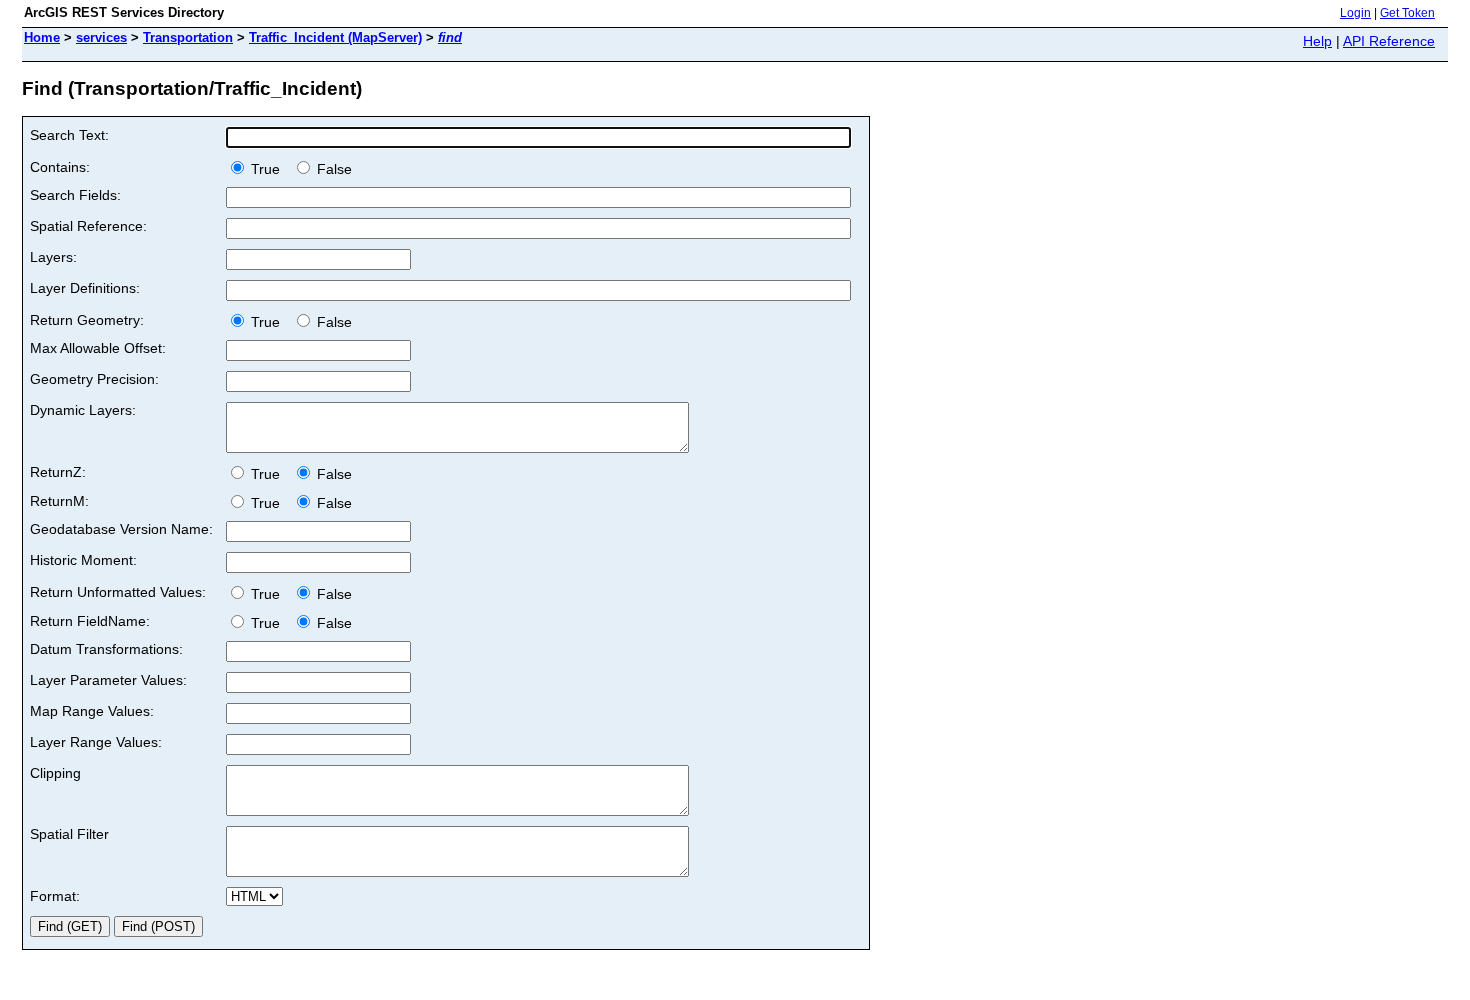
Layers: (53, 257)
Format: (55, 896)
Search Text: (69, 135)
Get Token (1407, 13)
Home (42, 37)
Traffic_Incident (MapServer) (335, 37)
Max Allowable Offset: (98, 348)
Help (1317, 41)
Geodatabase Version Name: (121, 529)
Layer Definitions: (85, 288)
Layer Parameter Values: (108, 680)
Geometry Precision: (94, 379)
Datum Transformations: (106, 649)
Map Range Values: (92, 711)
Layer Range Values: (96, 742)
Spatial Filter (69, 834)
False (332, 169)
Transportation (188, 37)
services (101, 37)
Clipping (55, 773)
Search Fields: (75, 195)
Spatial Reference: (88, 226)
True (267, 169)
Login (1355, 13)
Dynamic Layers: (83, 410)
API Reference (1389, 41)
